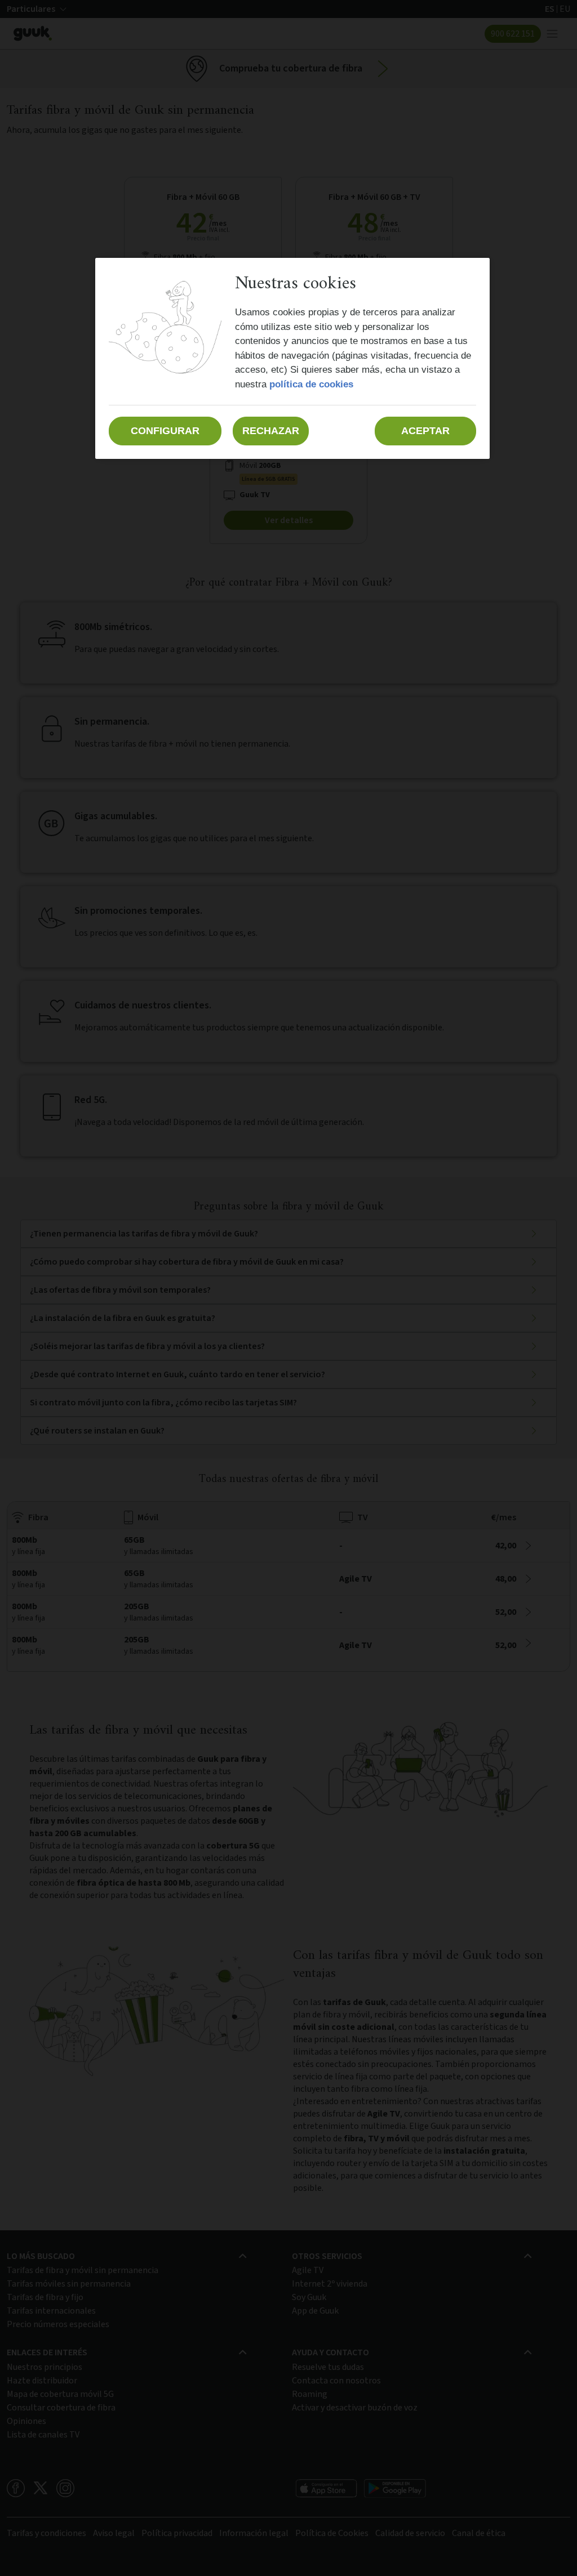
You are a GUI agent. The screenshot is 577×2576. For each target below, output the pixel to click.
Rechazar (271, 431)
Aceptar (425, 431)
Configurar (165, 431)
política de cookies (311, 384)
